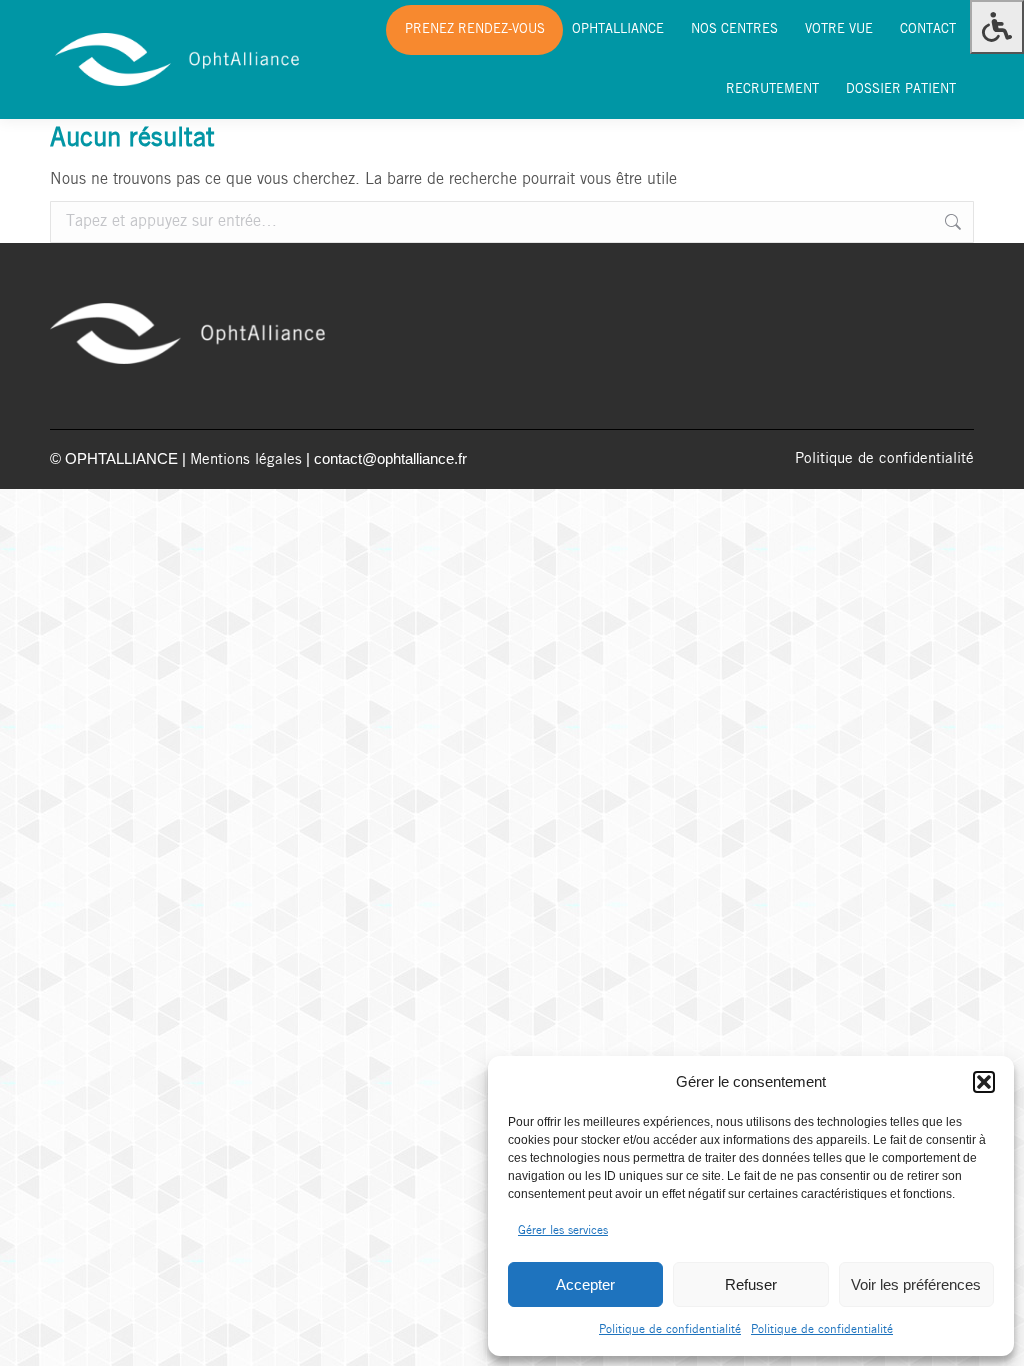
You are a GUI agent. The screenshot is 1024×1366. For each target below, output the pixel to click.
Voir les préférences (916, 1284)
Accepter (585, 1284)
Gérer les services (563, 1230)
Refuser (751, 1284)
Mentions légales (246, 460)
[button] (984, 1082)
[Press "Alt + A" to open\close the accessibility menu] (997, 27)
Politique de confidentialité (670, 1329)
